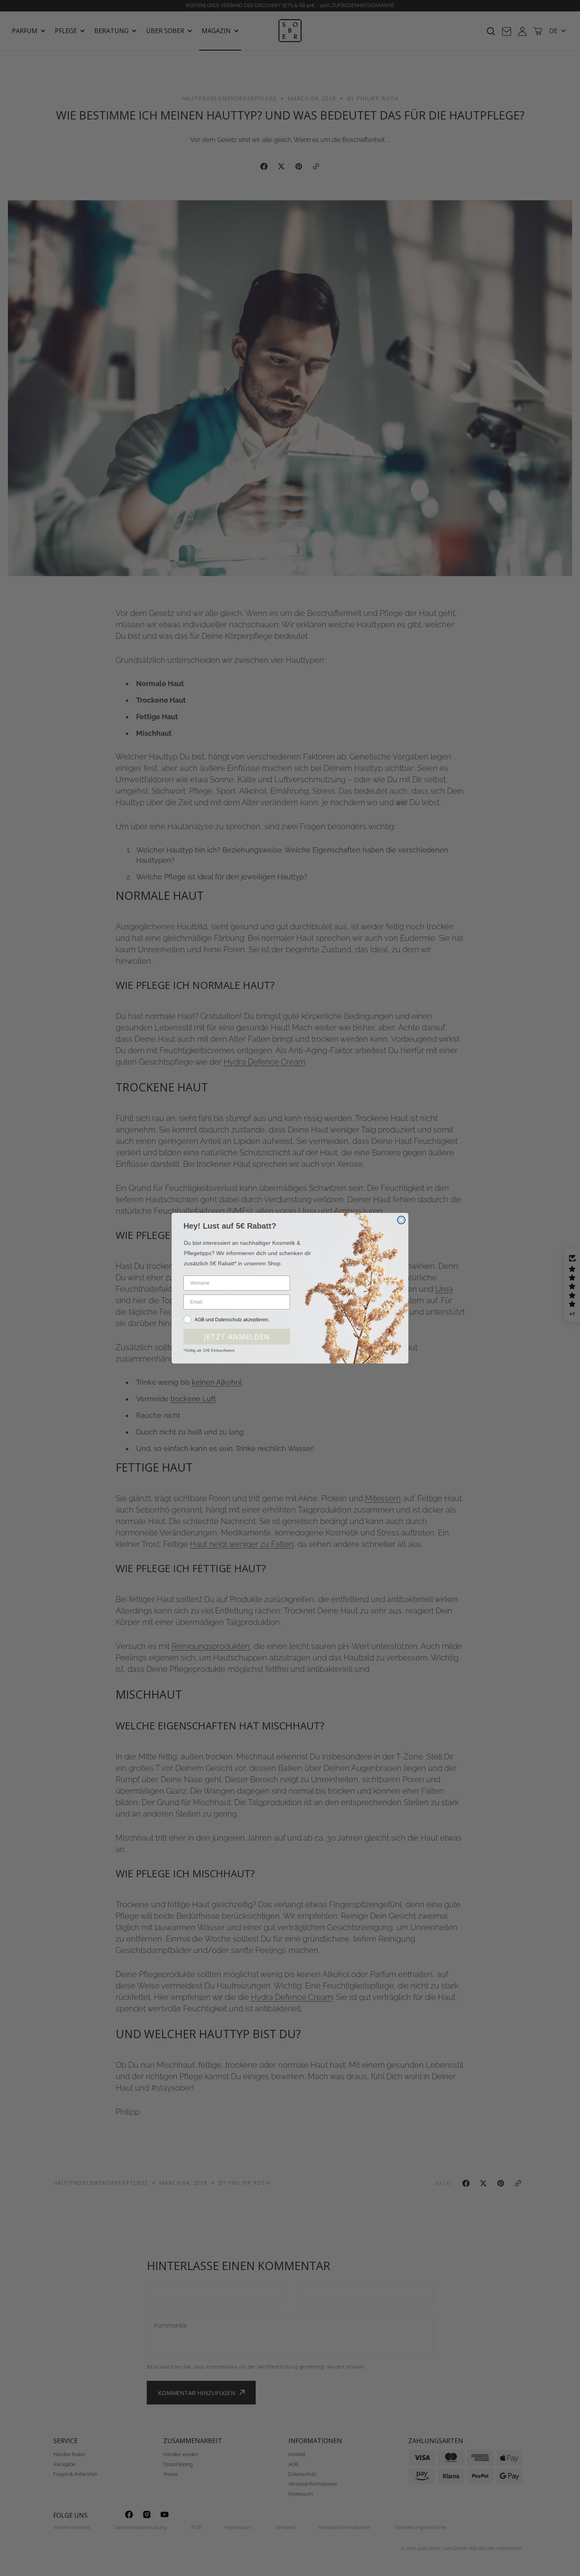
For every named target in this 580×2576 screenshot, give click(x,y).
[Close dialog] (401, 1220)
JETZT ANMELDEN (237, 1337)
